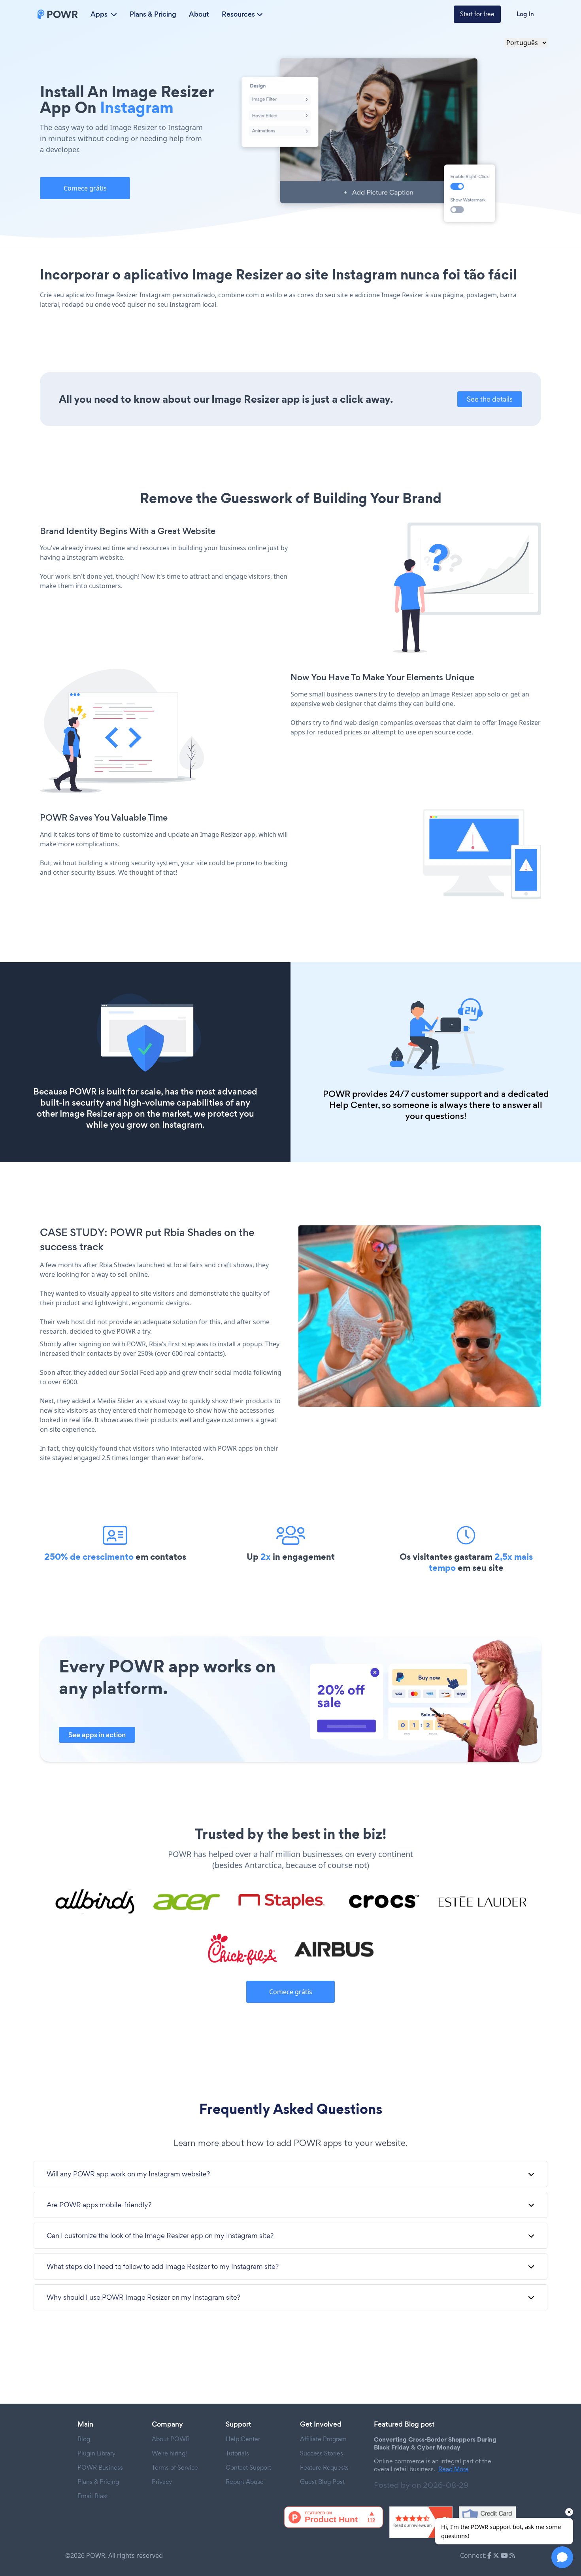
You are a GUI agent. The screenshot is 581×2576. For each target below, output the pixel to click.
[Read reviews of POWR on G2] (421, 2522)
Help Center (354, 1105)
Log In (525, 14)
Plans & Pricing (153, 14)
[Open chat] (562, 2557)
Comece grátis (85, 188)
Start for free (477, 14)
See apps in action (97, 1735)
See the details (490, 399)
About (199, 14)
